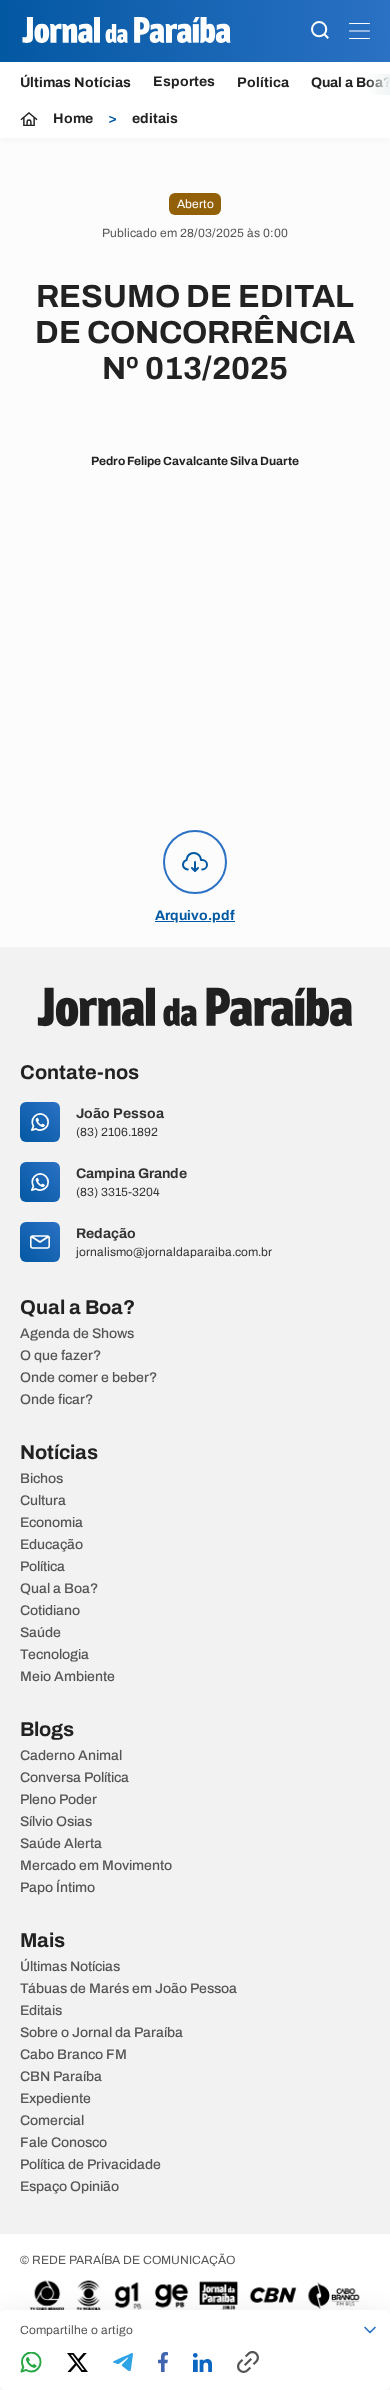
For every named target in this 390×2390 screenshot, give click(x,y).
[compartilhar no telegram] (123, 2363)
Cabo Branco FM (73, 2055)
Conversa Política (74, 1778)
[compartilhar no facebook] (163, 2363)
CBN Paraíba (61, 2077)
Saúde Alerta (61, 1844)
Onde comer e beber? (88, 1378)
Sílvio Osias (56, 1822)
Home (73, 119)
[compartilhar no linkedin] (202, 2364)
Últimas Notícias (75, 82)
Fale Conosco (63, 2143)
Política (263, 82)
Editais (41, 2011)
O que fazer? (60, 1356)
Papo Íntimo (57, 1888)
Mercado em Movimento (96, 1866)
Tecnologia (54, 1655)
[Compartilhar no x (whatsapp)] (77, 2364)
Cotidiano (50, 1611)
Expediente (55, 2099)
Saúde (40, 1633)
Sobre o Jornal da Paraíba (101, 2033)
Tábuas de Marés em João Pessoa (128, 1989)
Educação (51, 1545)
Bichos (41, 1479)
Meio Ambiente (67, 1677)
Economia (51, 1523)
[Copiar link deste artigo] (248, 2363)
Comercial (52, 2121)
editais (155, 119)
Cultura (43, 1501)
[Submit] (320, 31)
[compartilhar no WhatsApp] (31, 2363)
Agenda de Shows (77, 1334)
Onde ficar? (56, 1400)
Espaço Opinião (69, 2187)
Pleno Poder (58, 1800)
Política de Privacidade (90, 2165)
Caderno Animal (71, 1756)
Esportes (184, 82)
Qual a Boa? (59, 1589)
